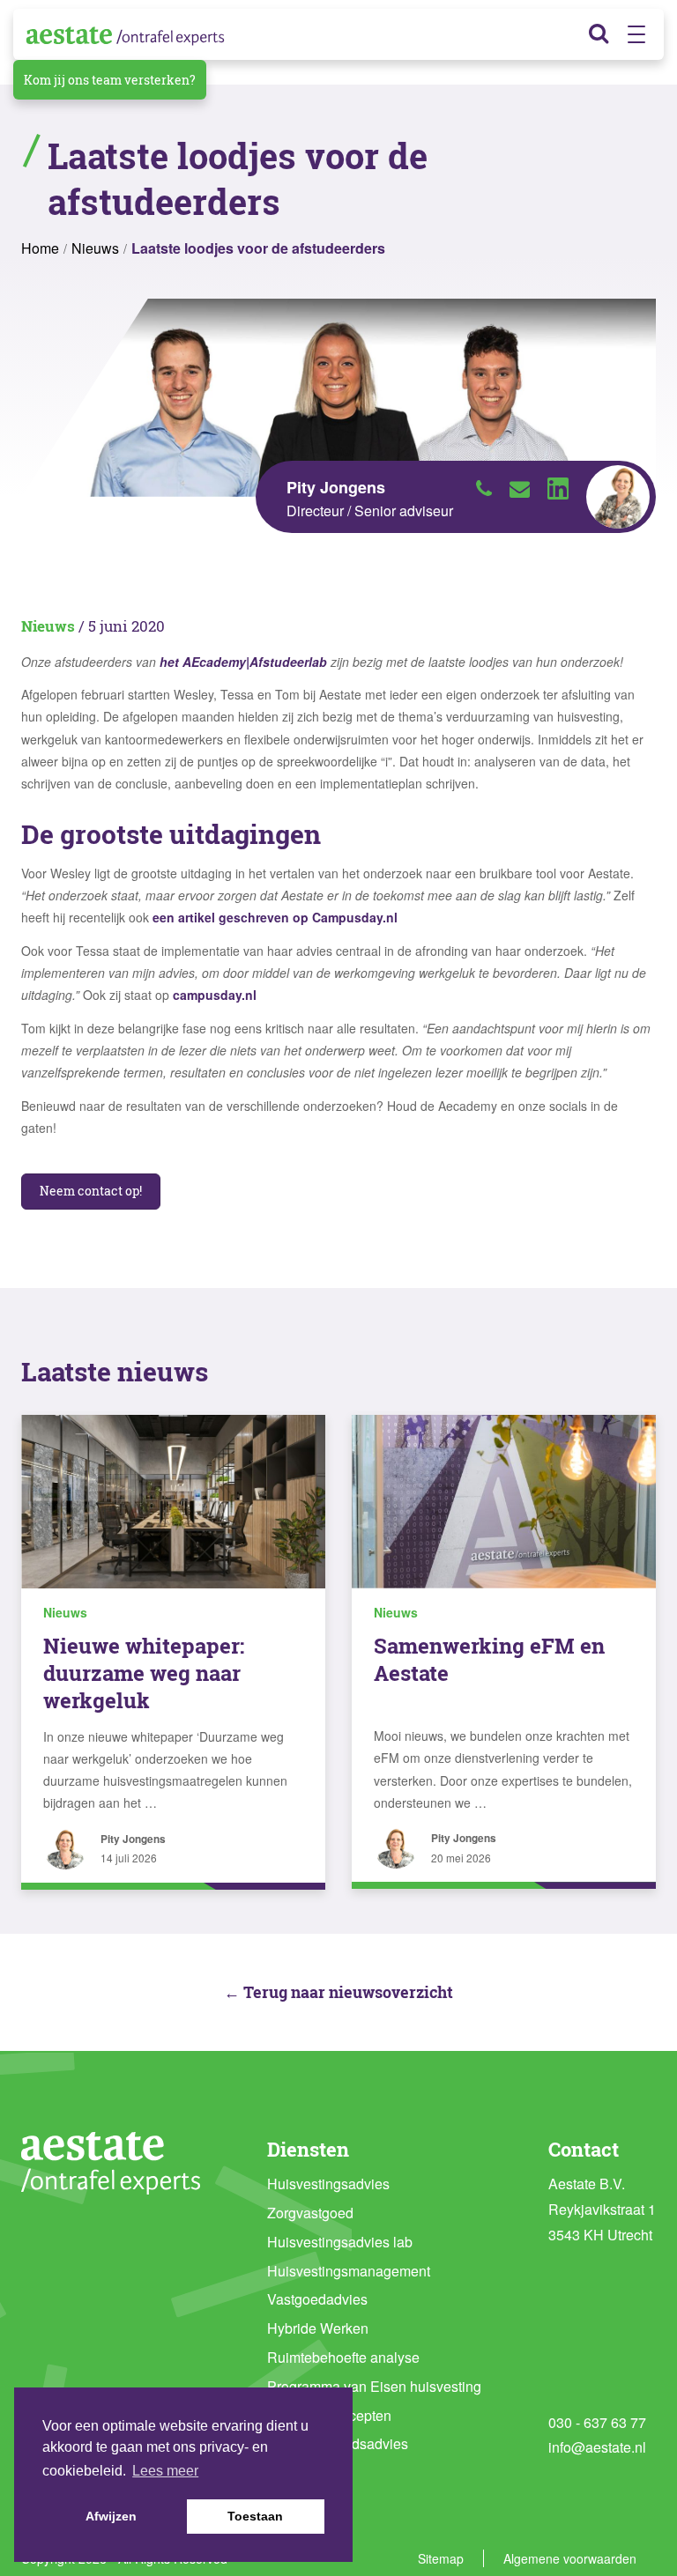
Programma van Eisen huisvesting (374, 2386)
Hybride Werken (318, 2328)
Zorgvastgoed (310, 2213)
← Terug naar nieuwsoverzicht (338, 1992)
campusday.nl (215, 995)
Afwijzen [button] (111, 2516)
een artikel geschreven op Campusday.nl (273, 917)
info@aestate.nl (597, 2447)
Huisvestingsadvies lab (340, 2242)
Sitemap (441, 2558)
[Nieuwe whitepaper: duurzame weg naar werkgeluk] (173, 1502)
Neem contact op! (91, 1191)
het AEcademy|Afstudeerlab (243, 662)
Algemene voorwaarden (570, 2558)
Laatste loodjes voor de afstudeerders (258, 248)
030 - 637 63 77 (597, 2422)
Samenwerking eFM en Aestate (489, 1659)
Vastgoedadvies (317, 2299)
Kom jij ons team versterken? (110, 80)
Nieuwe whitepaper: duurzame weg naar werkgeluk (144, 1673)
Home (40, 248)
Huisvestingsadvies (328, 2184)
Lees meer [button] (165, 2471)
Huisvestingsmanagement (349, 2271)
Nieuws (95, 248)
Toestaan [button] (255, 2516)
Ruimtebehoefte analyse (343, 2357)
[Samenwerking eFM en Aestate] (504, 1502)
